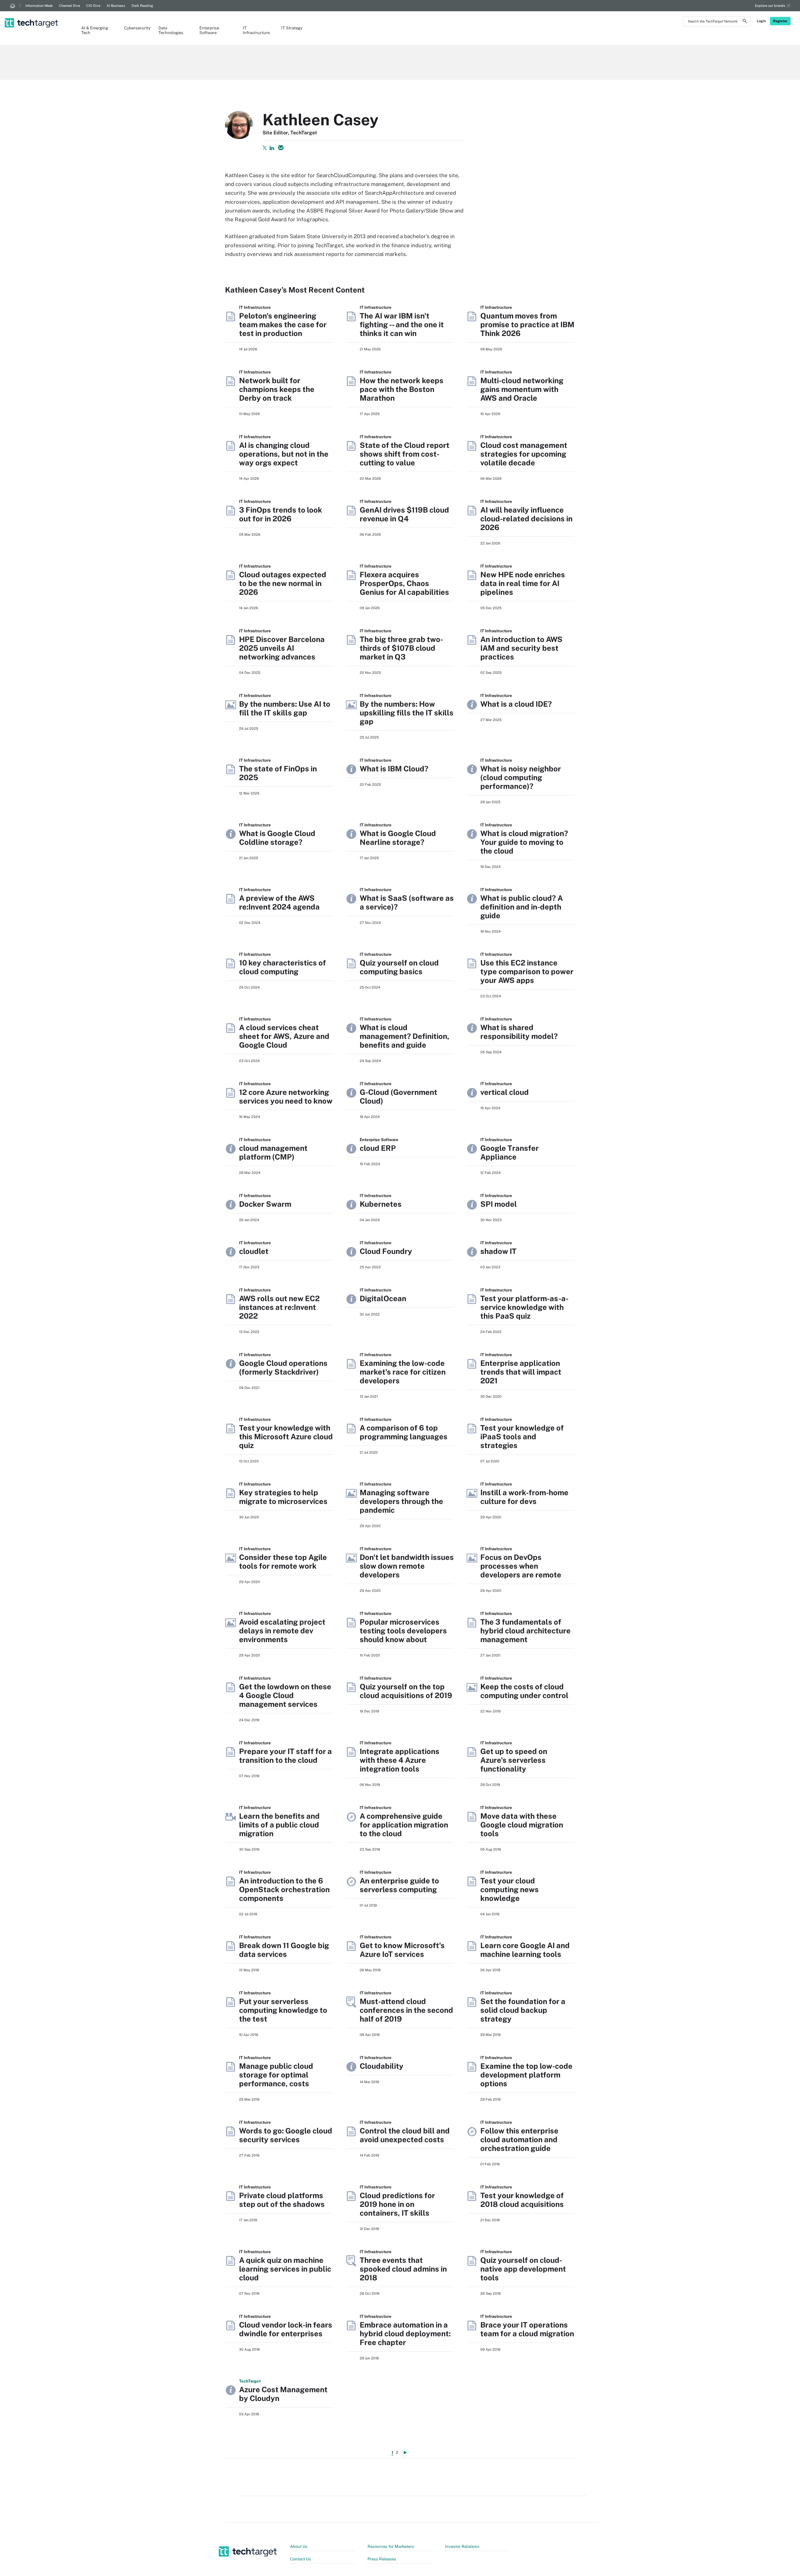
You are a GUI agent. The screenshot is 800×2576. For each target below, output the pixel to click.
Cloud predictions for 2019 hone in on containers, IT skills (397, 2204)
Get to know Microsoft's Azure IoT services (402, 1950)
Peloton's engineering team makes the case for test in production (283, 324)
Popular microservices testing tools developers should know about (403, 1631)
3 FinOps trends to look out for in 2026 (281, 514)
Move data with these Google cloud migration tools (522, 1825)
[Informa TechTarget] (12, 6)
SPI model (499, 1204)
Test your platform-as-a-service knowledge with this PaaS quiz (524, 1307)
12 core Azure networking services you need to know (286, 1096)
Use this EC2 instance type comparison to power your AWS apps (527, 971)
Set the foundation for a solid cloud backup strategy (523, 2010)
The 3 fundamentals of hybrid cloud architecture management (525, 1631)
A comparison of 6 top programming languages (404, 1432)
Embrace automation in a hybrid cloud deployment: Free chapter (405, 2333)
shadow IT (498, 1251)
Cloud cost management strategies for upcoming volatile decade (524, 454)
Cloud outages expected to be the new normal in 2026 (283, 583)
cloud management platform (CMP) (273, 1152)
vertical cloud (505, 1092)
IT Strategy (292, 28)
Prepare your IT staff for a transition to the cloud (285, 1756)
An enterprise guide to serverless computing (399, 1885)
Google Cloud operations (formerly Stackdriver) (283, 1367)
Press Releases (382, 2559)
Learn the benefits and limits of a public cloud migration (279, 1825)
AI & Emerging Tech (95, 30)
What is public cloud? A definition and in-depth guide (522, 907)
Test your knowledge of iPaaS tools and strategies (522, 1436)
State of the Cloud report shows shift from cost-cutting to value (405, 454)
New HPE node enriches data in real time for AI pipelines (523, 583)
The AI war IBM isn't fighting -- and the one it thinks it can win (402, 324)
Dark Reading (142, 6)
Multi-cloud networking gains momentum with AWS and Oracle (522, 389)
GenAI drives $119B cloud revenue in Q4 (404, 514)
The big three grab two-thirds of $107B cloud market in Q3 (401, 648)
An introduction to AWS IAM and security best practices (521, 648)
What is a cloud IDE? (516, 704)
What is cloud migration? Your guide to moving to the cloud (524, 842)
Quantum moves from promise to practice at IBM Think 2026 (527, 324)
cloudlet (254, 1251)
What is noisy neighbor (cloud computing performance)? (521, 777)
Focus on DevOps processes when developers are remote (521, 1566)
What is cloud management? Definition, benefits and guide (405, 1036)
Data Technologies (171, 30)
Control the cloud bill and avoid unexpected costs (405, 2135)
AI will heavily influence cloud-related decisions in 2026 (526, 519)
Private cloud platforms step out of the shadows (282, 2200)
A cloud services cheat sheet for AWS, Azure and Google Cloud (284, 1036)
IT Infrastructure (256, 30)
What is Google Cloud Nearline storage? (398, 838)
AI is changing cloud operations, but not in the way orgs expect (284, 454)
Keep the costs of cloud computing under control (524, 1691)
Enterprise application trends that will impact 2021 (521, 1372)
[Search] (745, 22)
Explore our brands (770, 6)
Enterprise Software (209, 30)
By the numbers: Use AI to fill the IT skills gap (285, 708)
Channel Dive (70, 6)
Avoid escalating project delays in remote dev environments (282, 1631)
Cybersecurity (135, 28)
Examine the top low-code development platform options (526, 2075)
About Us (299, 2546)
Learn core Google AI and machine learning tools (525, 1950)
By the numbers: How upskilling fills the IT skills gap (407, 713)
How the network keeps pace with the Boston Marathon (402, 389)
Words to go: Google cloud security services (286, 2135)
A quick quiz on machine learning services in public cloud (285, 2269)
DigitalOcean (383, 1298)
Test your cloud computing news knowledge (510, 1889)
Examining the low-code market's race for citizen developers (403, 1372)
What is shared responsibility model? (519, 1032)
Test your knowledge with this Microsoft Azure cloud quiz (286, 1436)
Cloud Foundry (386, 1251)
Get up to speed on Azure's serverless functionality (514, 1760)
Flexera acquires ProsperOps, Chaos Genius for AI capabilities (404, 583)
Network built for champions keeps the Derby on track (277, 389)
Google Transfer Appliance (510, 1152)
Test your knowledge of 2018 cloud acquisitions (522, 2200)
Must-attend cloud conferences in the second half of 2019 (406, 2010)
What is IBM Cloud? (394, 769)
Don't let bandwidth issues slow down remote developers (407, 1566)
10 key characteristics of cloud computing (282, 967)
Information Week (39, 6)
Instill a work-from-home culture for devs (524, 1497)
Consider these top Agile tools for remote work (283, 1561)
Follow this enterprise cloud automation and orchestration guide (519, 2139)
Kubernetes (381, 1204)
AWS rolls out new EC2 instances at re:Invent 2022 (279, 1307)
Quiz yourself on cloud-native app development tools (523, 2269)
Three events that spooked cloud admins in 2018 (403, 2269)
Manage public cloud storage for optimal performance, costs (276, 2075)
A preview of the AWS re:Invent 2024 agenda (279, 902)
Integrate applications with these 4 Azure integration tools (400, 1760)
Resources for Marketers (391, 2546)
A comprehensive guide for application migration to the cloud (404, 1825)
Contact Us (300, 2559)
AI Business (116, 6)
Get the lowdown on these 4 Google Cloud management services (285, 1695)
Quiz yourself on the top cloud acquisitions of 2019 (406, 1691)
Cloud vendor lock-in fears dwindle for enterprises (286, 2329)
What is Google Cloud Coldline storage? (277, 838)
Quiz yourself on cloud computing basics (399, 967)
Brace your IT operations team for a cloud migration (527, 2329)
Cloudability (382, 2066)
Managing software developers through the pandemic (401, 1501)
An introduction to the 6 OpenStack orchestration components (284, 1889)
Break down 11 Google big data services (284, 1950)
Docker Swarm (265, 1204)
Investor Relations (462, 2546)
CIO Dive (93, 6)
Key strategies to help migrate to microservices (283, 1497)
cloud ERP (378, 1148)
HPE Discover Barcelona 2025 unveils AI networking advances (282, 648)
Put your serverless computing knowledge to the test (283, 2010)
